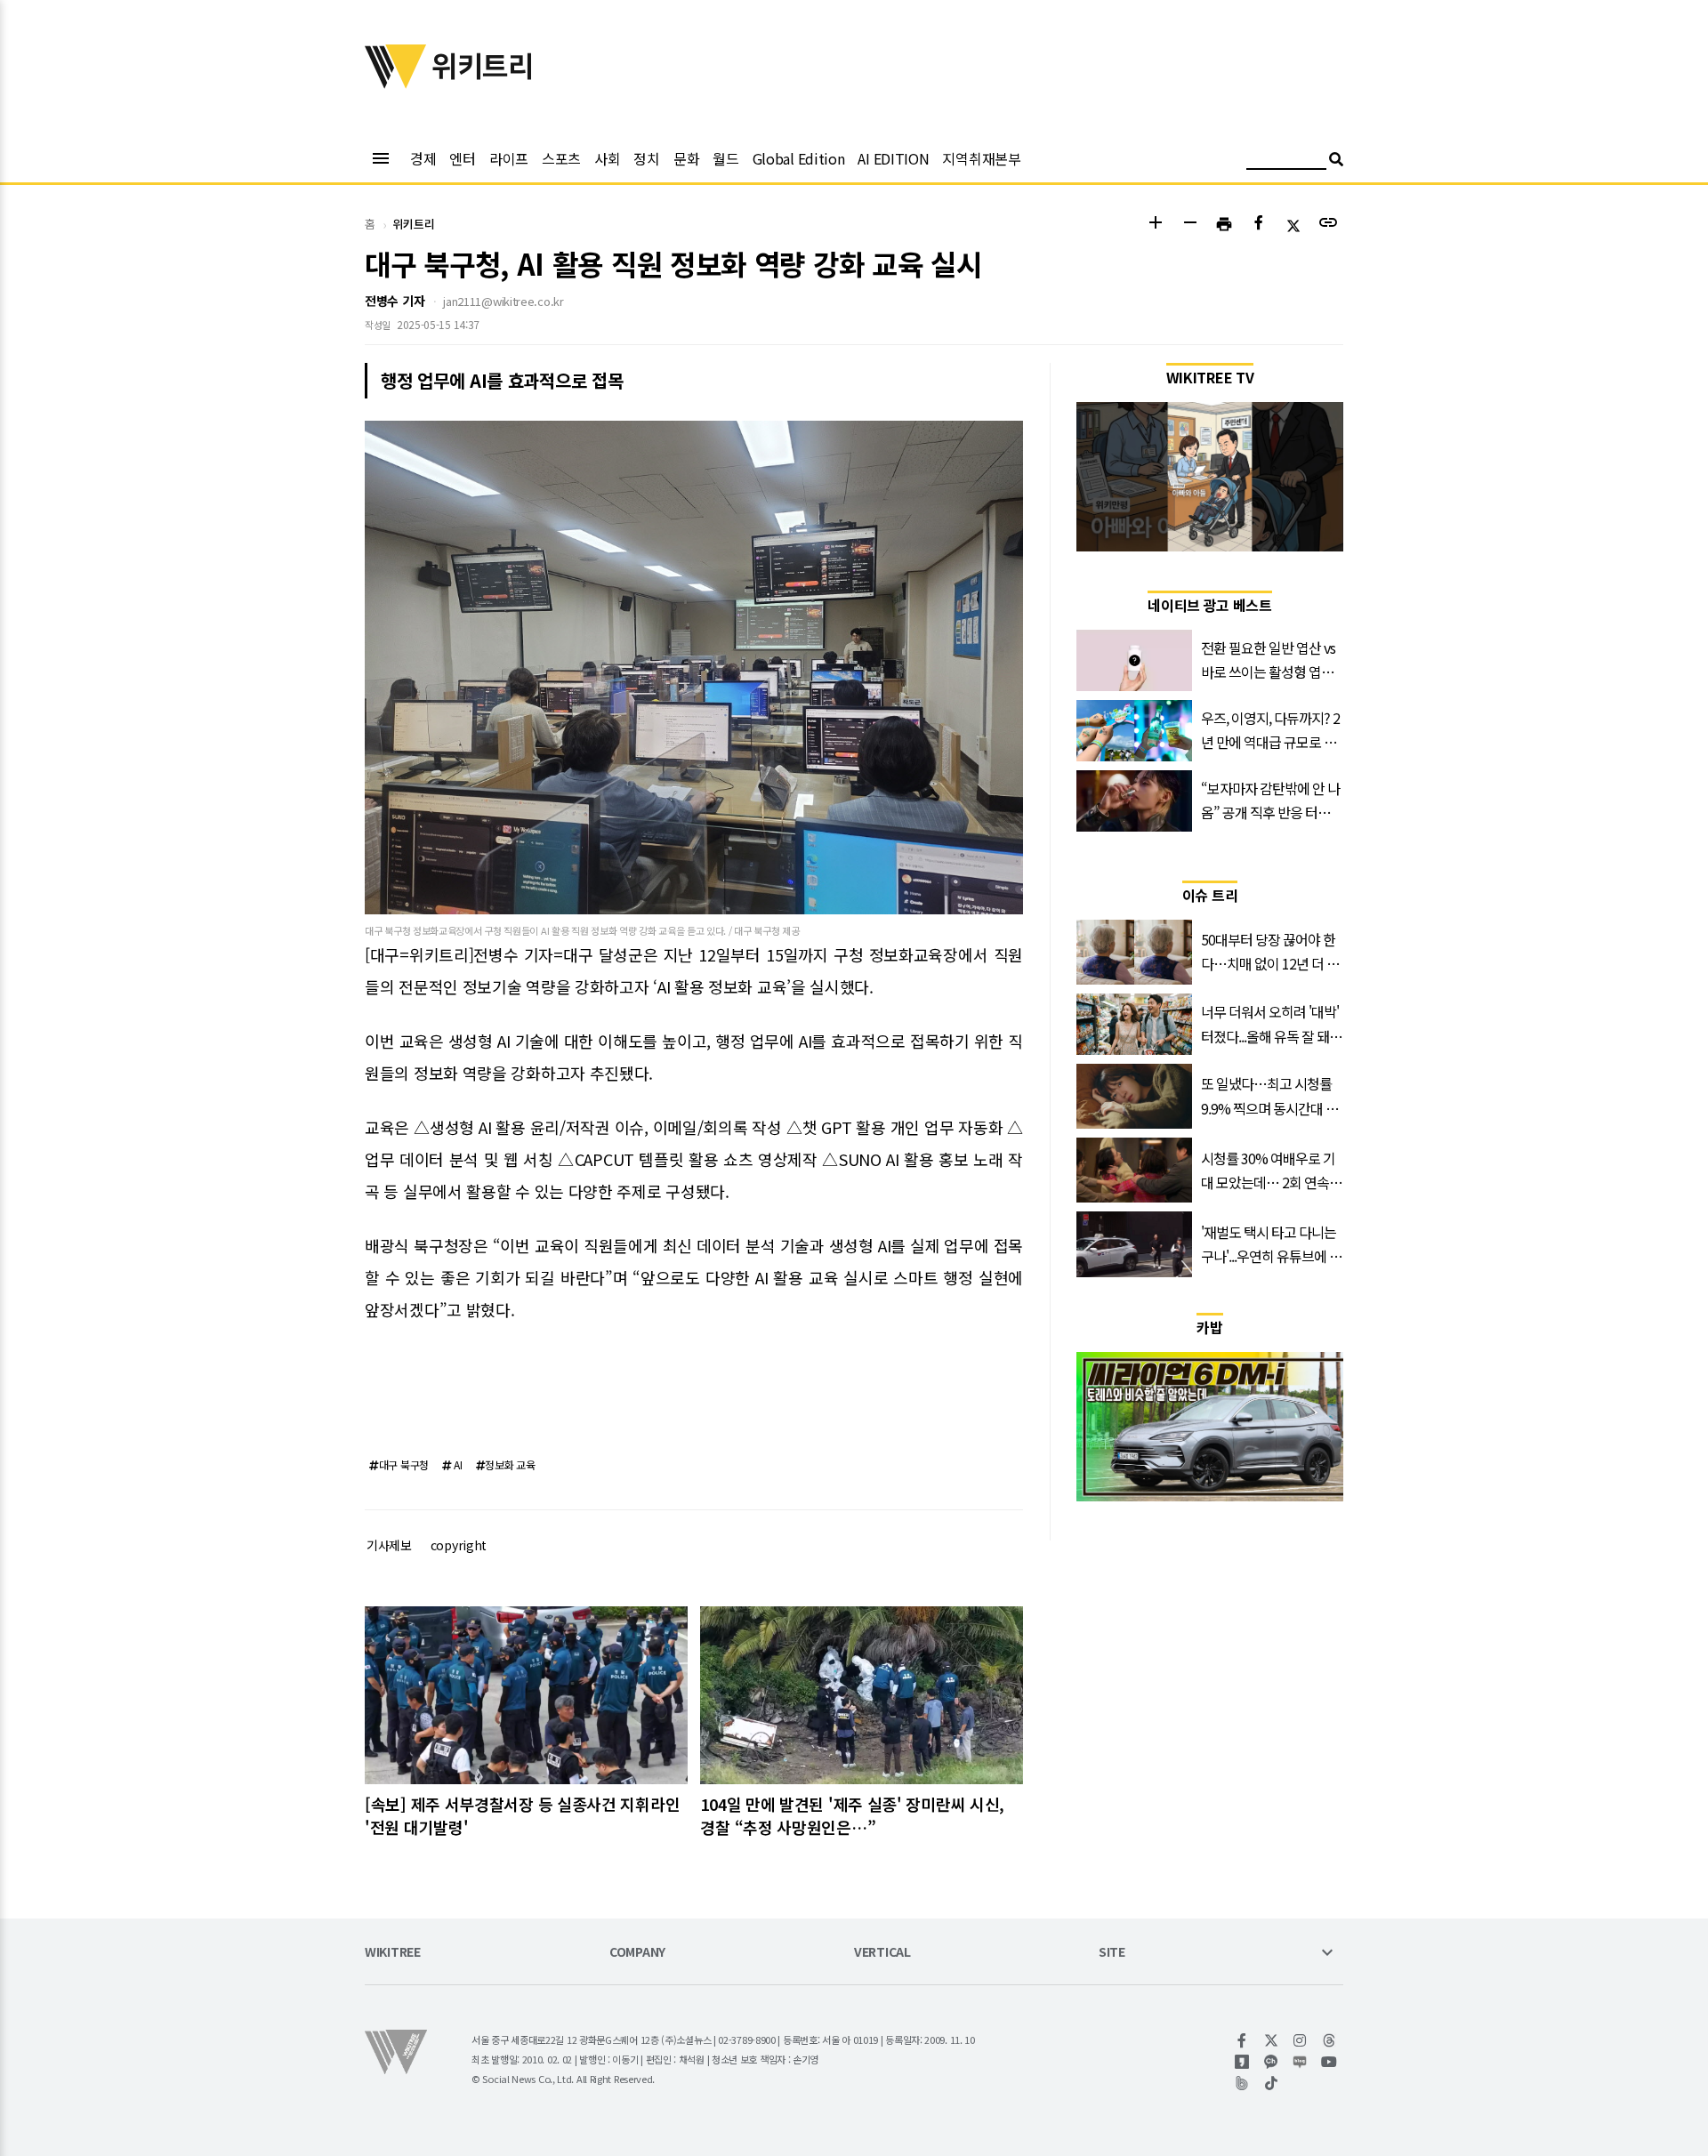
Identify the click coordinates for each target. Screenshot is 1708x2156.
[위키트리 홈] (396, 83)
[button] (1155, 225)
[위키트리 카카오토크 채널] (1272, 2062)
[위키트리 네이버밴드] (1242, 2083)
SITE (1112, 1953)
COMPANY (637, 1953)
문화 (686, 158)
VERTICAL (882, 1953)
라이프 (509, 158)
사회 (607, 158)
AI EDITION (893, 158)
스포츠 (561, 158)
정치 (646, 158)
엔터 (462, 158)
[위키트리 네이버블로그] (1300, 2062)
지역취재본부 (981, 158)
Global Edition (799, 158)
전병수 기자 (395, 301)
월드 (725, 158)
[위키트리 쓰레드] (1329, 2040)
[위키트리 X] (1272, 2040)
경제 (423, 158)
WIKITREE (393, 1953)
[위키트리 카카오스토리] (1242, 2062)
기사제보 (389, 1545)
